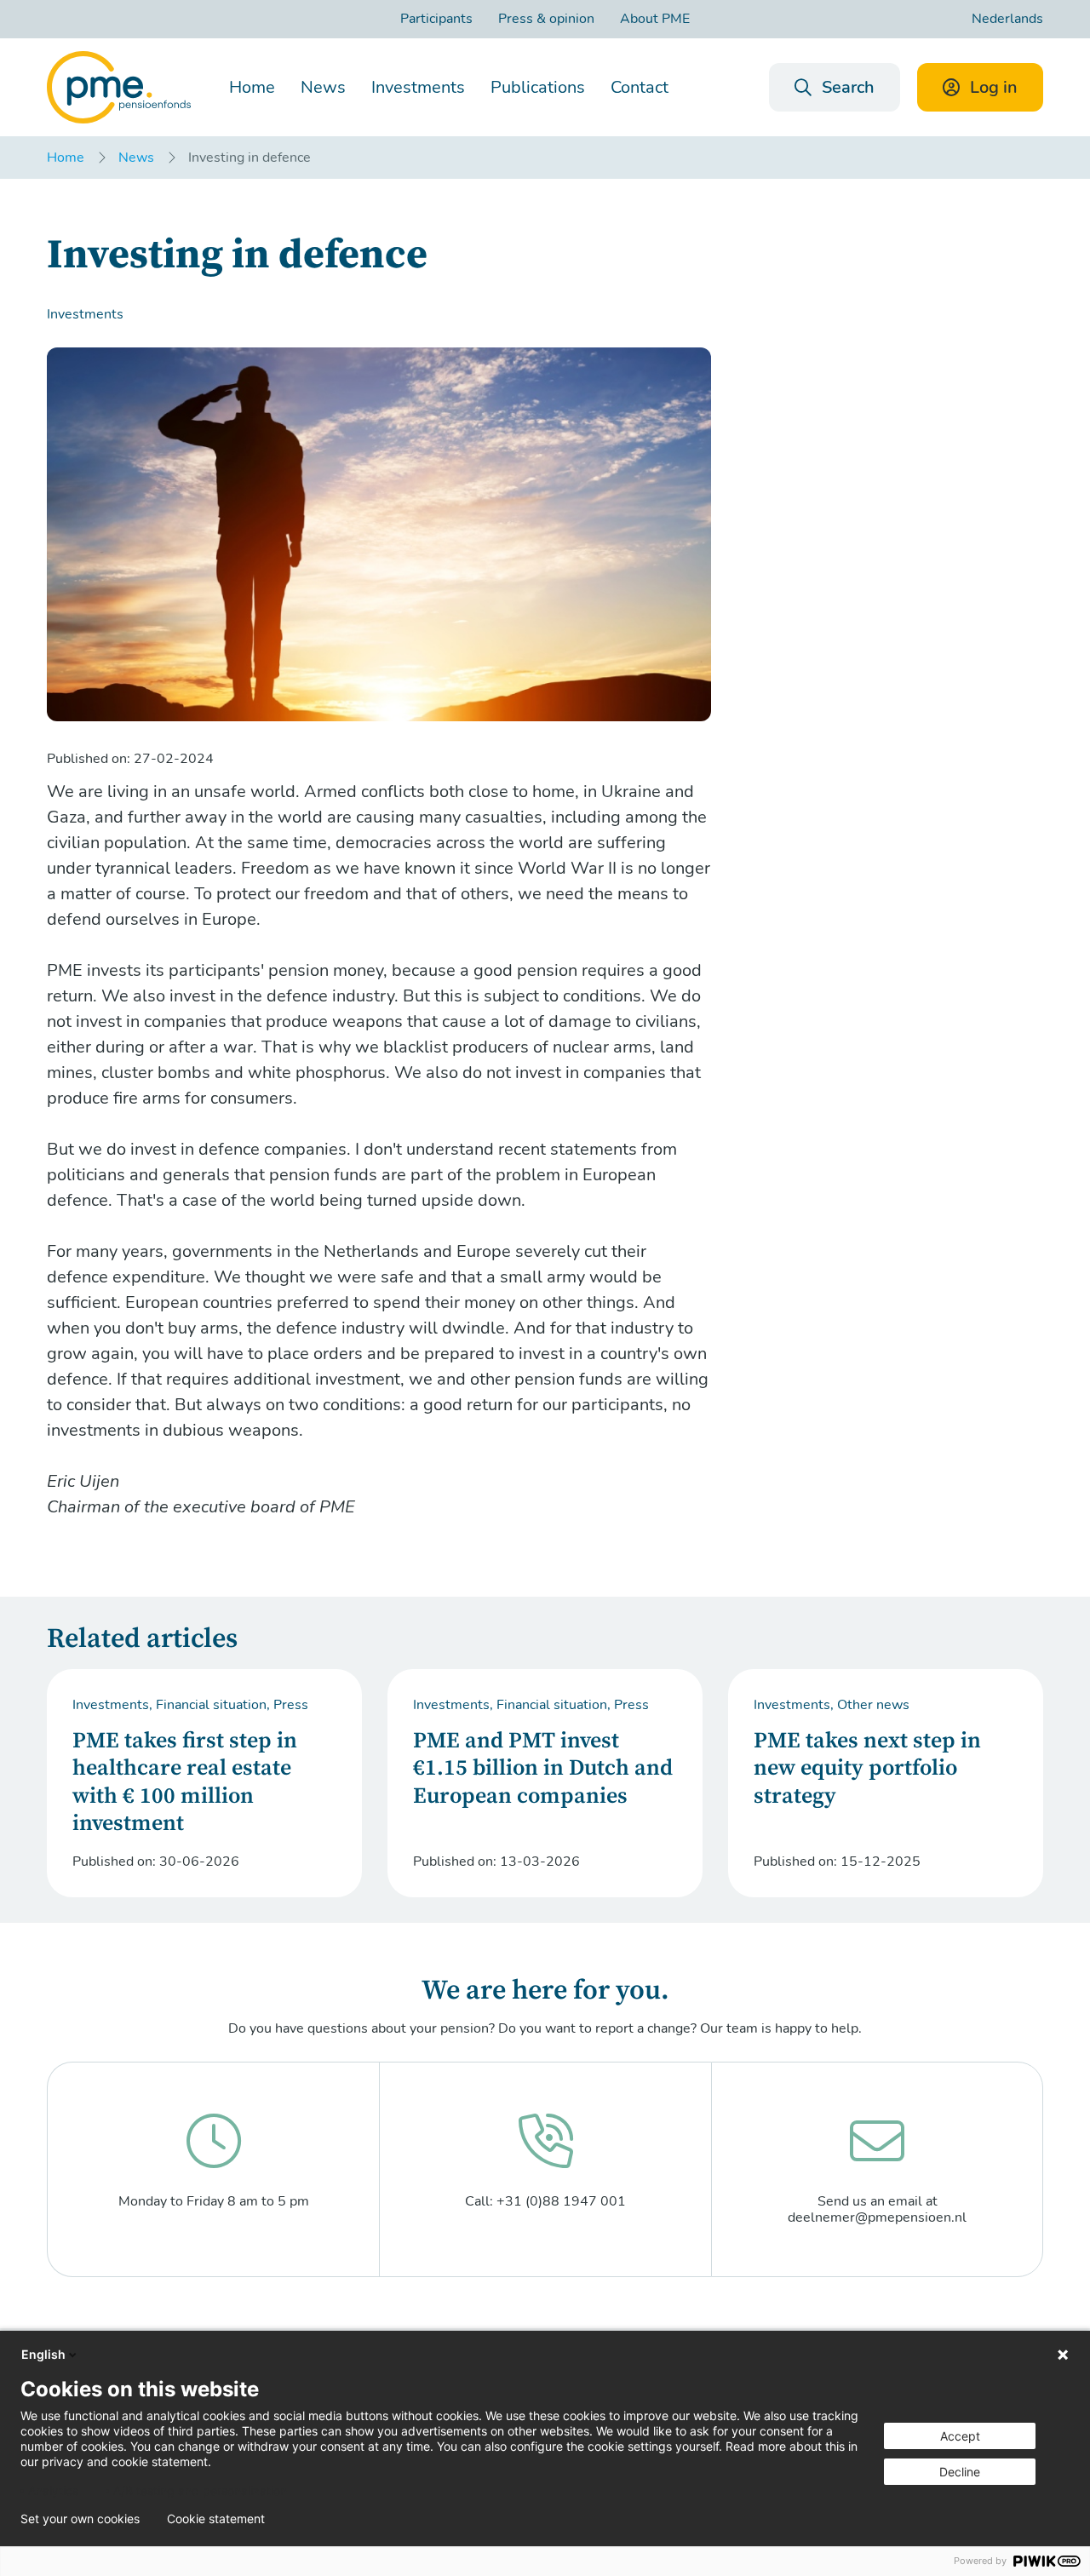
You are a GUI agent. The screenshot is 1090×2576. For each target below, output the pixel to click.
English (43, 2354)
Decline (960, 2472)
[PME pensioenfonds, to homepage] (119, 87)
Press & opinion (546, 19)
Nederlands (1007, 19)
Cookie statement (216, 2519)
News (323, 87)
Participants (436, 19)
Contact (640, 87)
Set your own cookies (80, 2519)
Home (252, 87)
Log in (994, 87)
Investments (418, 87)
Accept (960, 2436)
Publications (538, 87)
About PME (655, 19)
